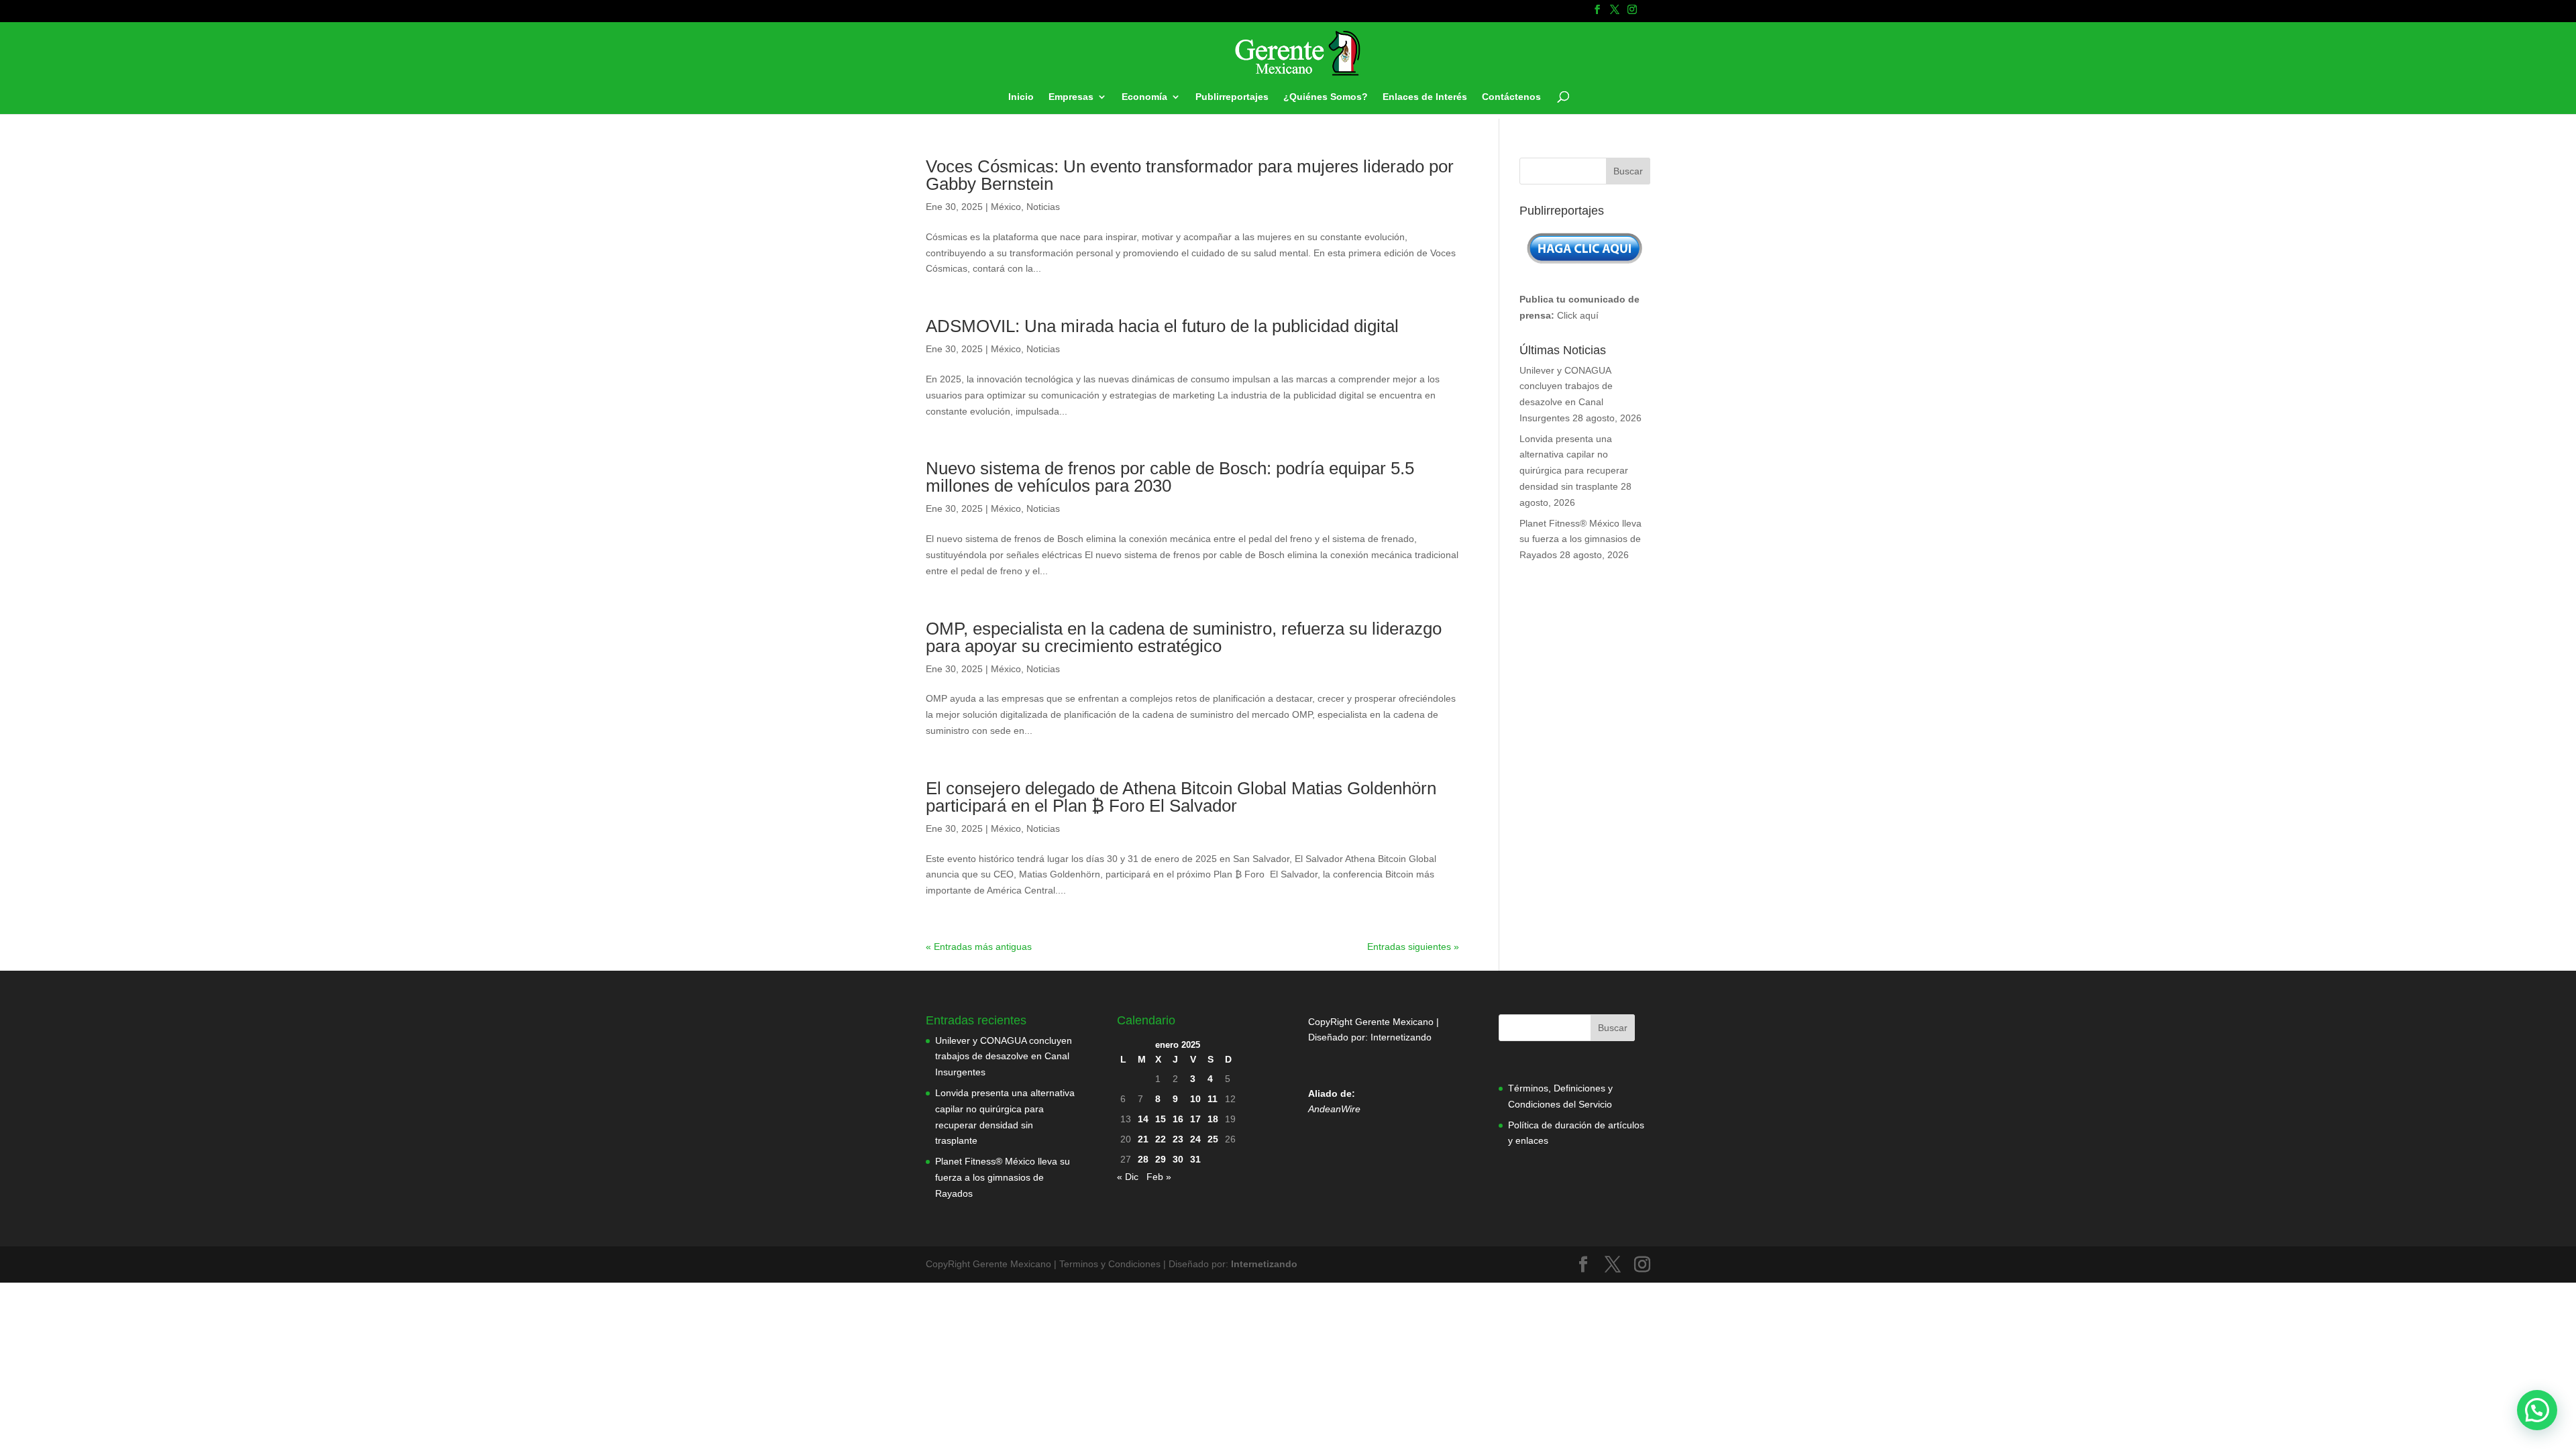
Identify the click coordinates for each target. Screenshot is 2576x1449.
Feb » (1159, 1177)
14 (1143, 1119)
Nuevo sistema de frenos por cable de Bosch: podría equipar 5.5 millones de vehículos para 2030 (1170, 477)
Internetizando (1401, 1037)
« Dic (1128, 1177)
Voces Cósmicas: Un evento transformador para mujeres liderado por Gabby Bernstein (1190, 175)
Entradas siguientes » (1413, 947)
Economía (1144, 97)
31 (1195, 1159)
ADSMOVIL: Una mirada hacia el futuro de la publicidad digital (1162, 326)
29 (1161, 1159)
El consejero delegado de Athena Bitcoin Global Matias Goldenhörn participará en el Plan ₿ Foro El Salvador (1181, 797)
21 (1143, 1139)
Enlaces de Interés (1425, 97)
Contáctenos (1511, 97)
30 (1178, 1159)
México (1006, 207)
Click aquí (1578, 315)
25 (1213, 1139)
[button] (2537, 1410)
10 (1195, 1099)
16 (1178, 1119)
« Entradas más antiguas (979, 947)
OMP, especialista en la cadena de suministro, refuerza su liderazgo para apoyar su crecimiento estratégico (1184, 637)
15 (1161, 1119)
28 (1143, 1159)
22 (1161, 1139)
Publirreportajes (1232, 97)
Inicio (1021, 97)
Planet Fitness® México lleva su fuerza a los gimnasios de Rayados (1580, 539)
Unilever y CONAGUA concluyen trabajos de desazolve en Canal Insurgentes (1004, 1057)
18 (1213, 1119)
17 (1195, 1119)
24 (1195, 1139)
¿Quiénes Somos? (1326, 97)
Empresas (1071, 97)
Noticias (1043, 207)
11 (1213, 1099)
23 (1178, 1139)
